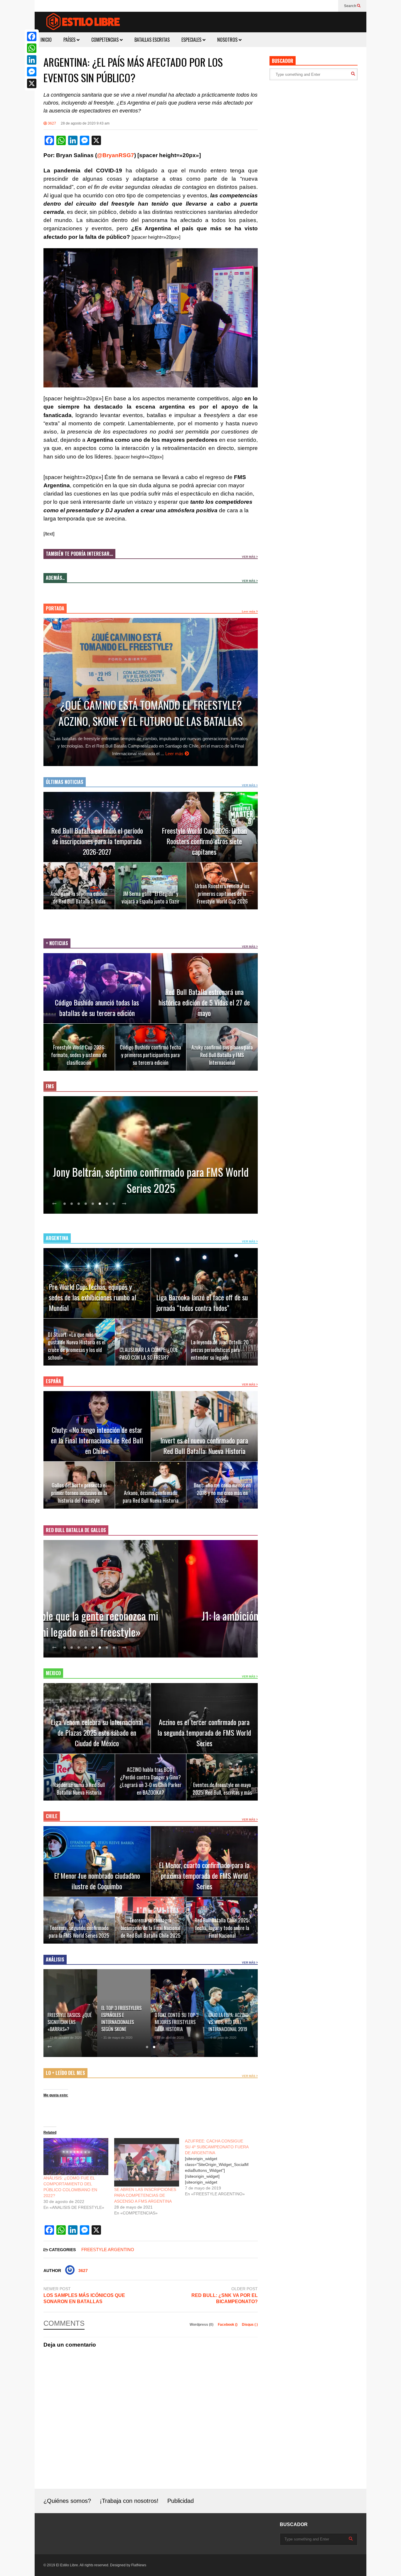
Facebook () (228, 2325)
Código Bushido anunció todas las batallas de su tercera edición (97, 1007)
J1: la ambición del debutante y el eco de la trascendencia (151, 1624)
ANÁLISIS (55, 1959)
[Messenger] (32, 72)
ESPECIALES (192, 40)
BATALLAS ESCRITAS (152, 40)
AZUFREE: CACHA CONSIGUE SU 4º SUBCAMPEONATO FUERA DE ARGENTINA (217, 2147)
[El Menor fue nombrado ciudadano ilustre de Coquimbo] (97, 1861)
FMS (50, 1086)
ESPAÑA (53, 1381)
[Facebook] (32, 36)
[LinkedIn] (32, 60)
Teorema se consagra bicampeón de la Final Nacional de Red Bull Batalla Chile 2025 (151, 1928)
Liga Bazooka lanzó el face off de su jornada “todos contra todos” (202, 1302)
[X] (32, 83)
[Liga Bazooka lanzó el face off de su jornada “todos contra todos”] (204, 1283)
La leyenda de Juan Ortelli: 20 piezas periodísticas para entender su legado (220, 1350)
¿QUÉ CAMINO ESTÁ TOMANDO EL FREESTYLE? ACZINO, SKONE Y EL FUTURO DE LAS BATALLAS (151, 713)
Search (351, 6)
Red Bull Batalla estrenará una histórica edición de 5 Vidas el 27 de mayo (204, 1002)
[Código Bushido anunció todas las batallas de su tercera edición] (97, 988)
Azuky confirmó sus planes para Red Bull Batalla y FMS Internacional (222, 1055)
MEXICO (53, 1673)
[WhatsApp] (32, 48)
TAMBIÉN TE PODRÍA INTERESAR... (79, 554)
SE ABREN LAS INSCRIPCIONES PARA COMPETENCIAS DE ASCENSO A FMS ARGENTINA (145, 2195)
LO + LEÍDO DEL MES (65, 2073)
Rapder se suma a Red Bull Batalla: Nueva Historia (79, 1789)
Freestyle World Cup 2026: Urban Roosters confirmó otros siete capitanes (204, 841)
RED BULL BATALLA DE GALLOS (76, 1530)
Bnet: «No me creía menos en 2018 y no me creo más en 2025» (222, 1493)
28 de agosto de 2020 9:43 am (85, 123)
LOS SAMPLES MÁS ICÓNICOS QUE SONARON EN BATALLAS (84, 2298)
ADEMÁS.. (55, 578)
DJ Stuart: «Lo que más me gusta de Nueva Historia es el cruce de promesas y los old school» (77, 1346)
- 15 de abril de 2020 (116, 2038)
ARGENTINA (57, 1238)
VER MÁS (249, 557)
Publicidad (181, 2501)
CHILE (52, 1816)
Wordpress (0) (202, 2325)
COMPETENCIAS (106, 40)
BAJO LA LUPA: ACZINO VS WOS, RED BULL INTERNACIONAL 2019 (175, 2022)
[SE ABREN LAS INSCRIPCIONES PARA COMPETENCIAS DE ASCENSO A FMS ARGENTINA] (147, 2162)
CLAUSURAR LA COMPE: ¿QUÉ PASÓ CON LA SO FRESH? (149, 1354)
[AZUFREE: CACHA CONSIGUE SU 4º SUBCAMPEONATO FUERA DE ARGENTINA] (220, 2167)
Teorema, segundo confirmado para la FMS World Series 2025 (79, 1932)
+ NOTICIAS (57, 943)
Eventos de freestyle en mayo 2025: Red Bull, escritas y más (222, 1789)
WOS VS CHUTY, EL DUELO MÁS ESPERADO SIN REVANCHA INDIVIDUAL (229, 2019)
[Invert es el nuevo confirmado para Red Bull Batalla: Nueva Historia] (204, 1426)
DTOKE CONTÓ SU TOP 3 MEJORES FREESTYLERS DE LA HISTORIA (123, 2022)
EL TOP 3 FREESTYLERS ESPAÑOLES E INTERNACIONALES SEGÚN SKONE (68, 2019)
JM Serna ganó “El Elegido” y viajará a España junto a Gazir (150, 897)
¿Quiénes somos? (67, 2501)
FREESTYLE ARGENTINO (108, 2250)
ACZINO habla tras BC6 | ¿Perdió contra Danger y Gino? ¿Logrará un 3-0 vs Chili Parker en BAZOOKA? (150, 1781)
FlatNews (139, 2565)
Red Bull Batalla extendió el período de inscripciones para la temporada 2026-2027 (97, 841)
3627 (52, 123)
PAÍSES (70, 40)
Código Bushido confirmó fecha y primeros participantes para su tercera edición (150, 1055)
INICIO (46, 40)
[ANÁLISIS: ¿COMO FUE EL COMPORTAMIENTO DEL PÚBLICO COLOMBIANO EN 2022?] (76, 2157)
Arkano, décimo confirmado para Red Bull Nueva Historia (151, 1497)
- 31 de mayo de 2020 (63, 2038)
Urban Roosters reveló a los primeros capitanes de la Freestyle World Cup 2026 (222, 894)
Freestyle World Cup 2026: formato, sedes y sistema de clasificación (79, 1055)
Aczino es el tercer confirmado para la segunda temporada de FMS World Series (204, 1732)
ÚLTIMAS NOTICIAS (65, 782)
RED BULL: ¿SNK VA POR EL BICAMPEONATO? (225, 2298)
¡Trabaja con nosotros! (129, 2501)
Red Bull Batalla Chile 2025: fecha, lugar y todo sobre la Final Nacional (222, 1928)
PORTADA (55, 608)
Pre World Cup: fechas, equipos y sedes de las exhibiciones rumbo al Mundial (92, 1297)
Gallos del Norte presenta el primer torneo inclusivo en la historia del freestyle (79, 1493)
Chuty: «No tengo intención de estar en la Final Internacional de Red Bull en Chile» (97, 1440)
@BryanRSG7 (116, 155)
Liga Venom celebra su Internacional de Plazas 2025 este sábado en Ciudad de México (97, 1732)
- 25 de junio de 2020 (223, 2038)
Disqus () (250, 2325)
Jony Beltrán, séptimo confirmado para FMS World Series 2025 (151, 1180)
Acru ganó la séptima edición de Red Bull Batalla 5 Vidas (79, 897)
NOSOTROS (228, 40)
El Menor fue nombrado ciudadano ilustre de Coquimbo (97, 1881)
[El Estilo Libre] (83, 22)
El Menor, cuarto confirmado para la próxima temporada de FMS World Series (204, 1875)
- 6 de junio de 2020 (169, 2038)
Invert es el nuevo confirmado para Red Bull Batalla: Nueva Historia (204, 1445)
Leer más (249, 611)
